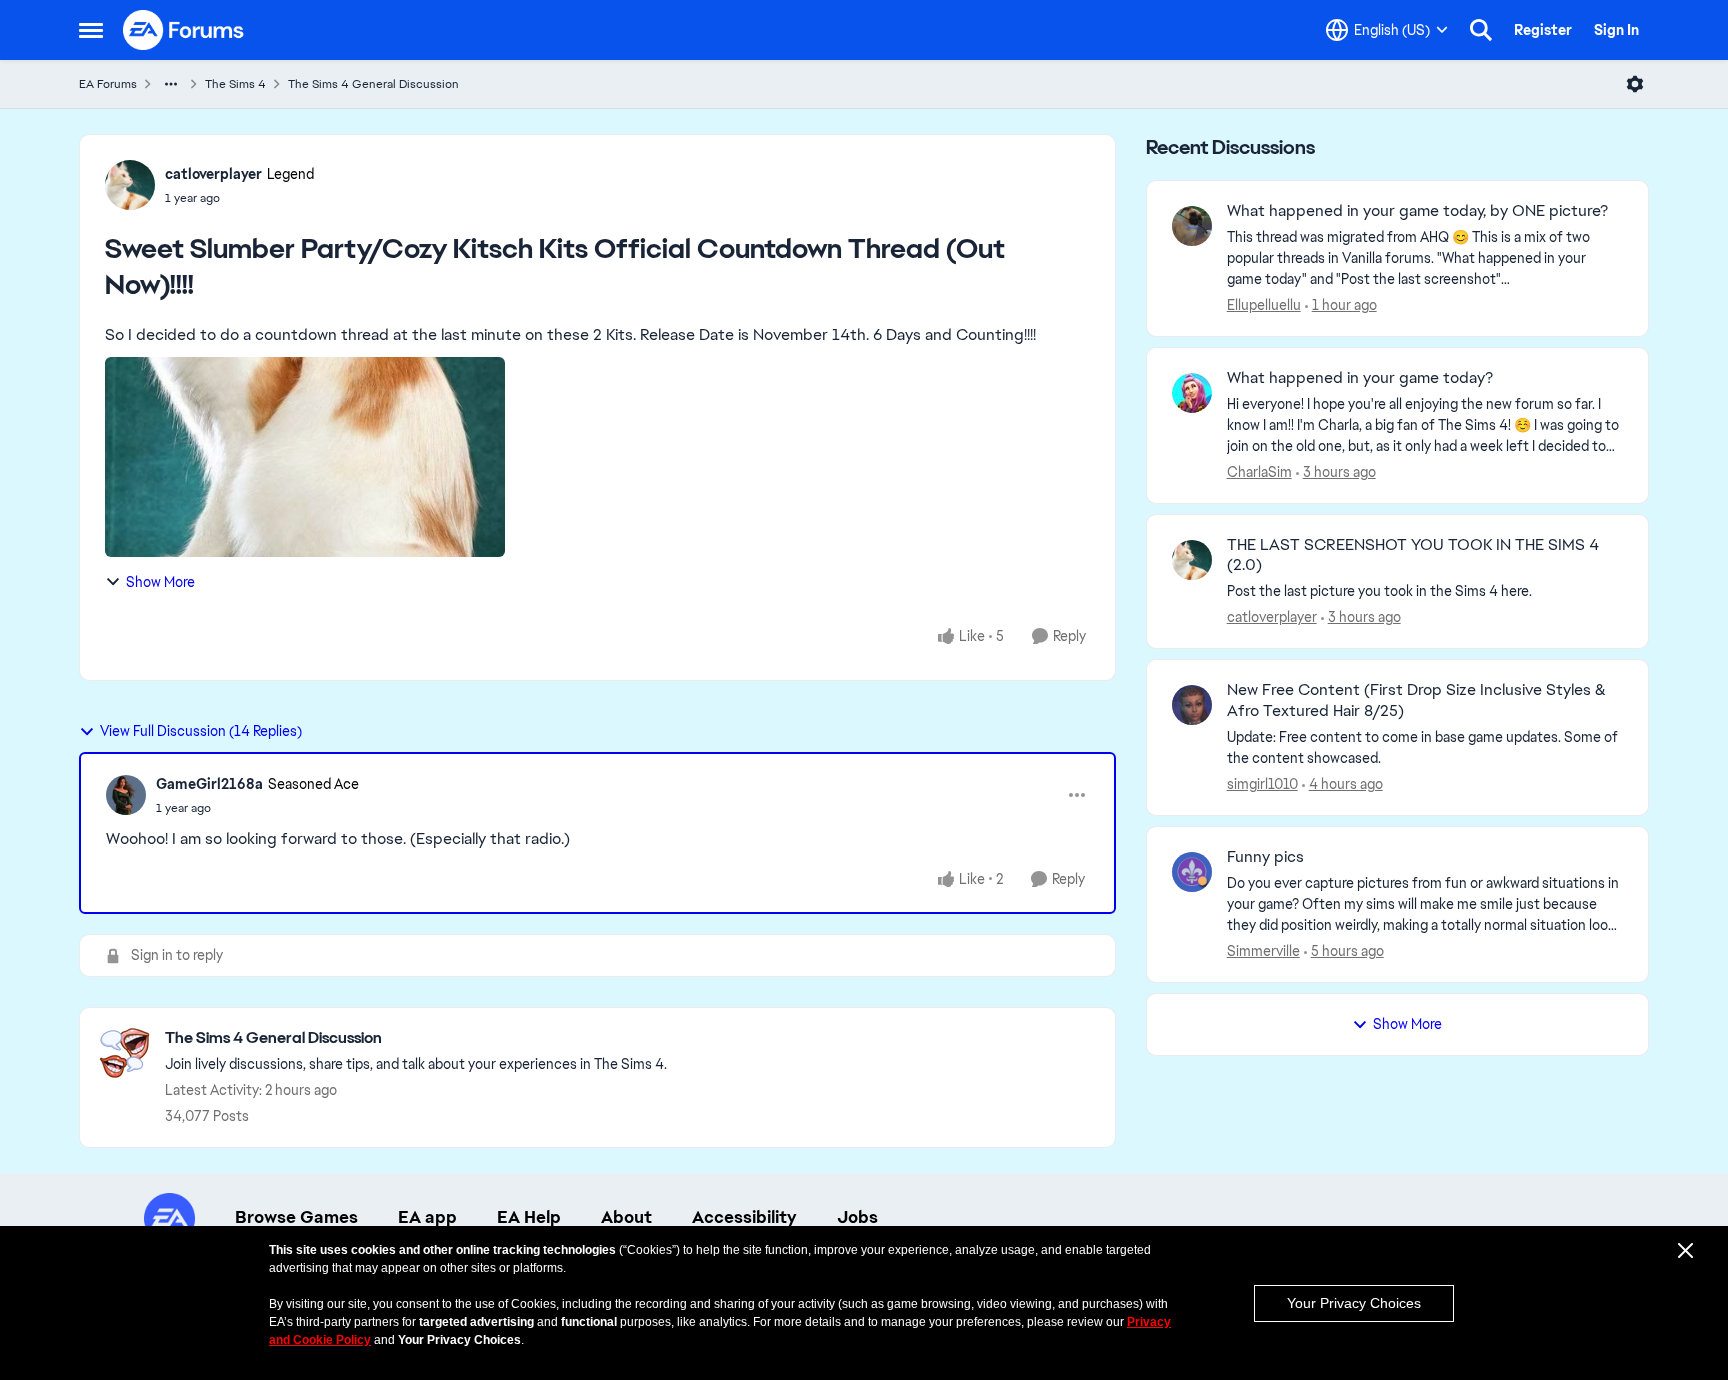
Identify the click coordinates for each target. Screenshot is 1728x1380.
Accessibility (744, 1217)
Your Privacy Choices (1354, 1303)
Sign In (1616, 30)
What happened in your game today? (1360, 378)
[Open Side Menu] (91, 30)
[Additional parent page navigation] (171, 84)
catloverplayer (213, 174)
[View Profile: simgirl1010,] (1192, 705)
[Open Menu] (1635, 84)
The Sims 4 (235, 84)
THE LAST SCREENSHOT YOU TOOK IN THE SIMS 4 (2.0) (1413, 555)
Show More (160, 582)
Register (1543, 30)
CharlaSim (1259, 472)
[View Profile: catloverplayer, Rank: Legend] (130, 185)
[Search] (1481, 30)
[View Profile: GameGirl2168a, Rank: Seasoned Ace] (126, 795)
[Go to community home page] (184, 30)
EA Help (529, 1217)
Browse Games (296, 1217)
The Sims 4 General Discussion (373, 84)
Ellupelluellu (1264, 305)
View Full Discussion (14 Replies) (201, 731)
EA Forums (108, 84)
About (626, 1217)
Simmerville (1263, 951)
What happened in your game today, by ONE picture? (1417, 211)
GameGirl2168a (209, 784)
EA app (427, 1217)
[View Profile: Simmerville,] (1192, 872)
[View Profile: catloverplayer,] (1192, 560)
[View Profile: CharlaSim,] (1192, 393)
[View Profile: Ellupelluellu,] (1192, 226)
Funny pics (1265, 857)
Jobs (857, 1217)
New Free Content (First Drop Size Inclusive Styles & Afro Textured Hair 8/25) (1416, 700)
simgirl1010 (1262, 784)
